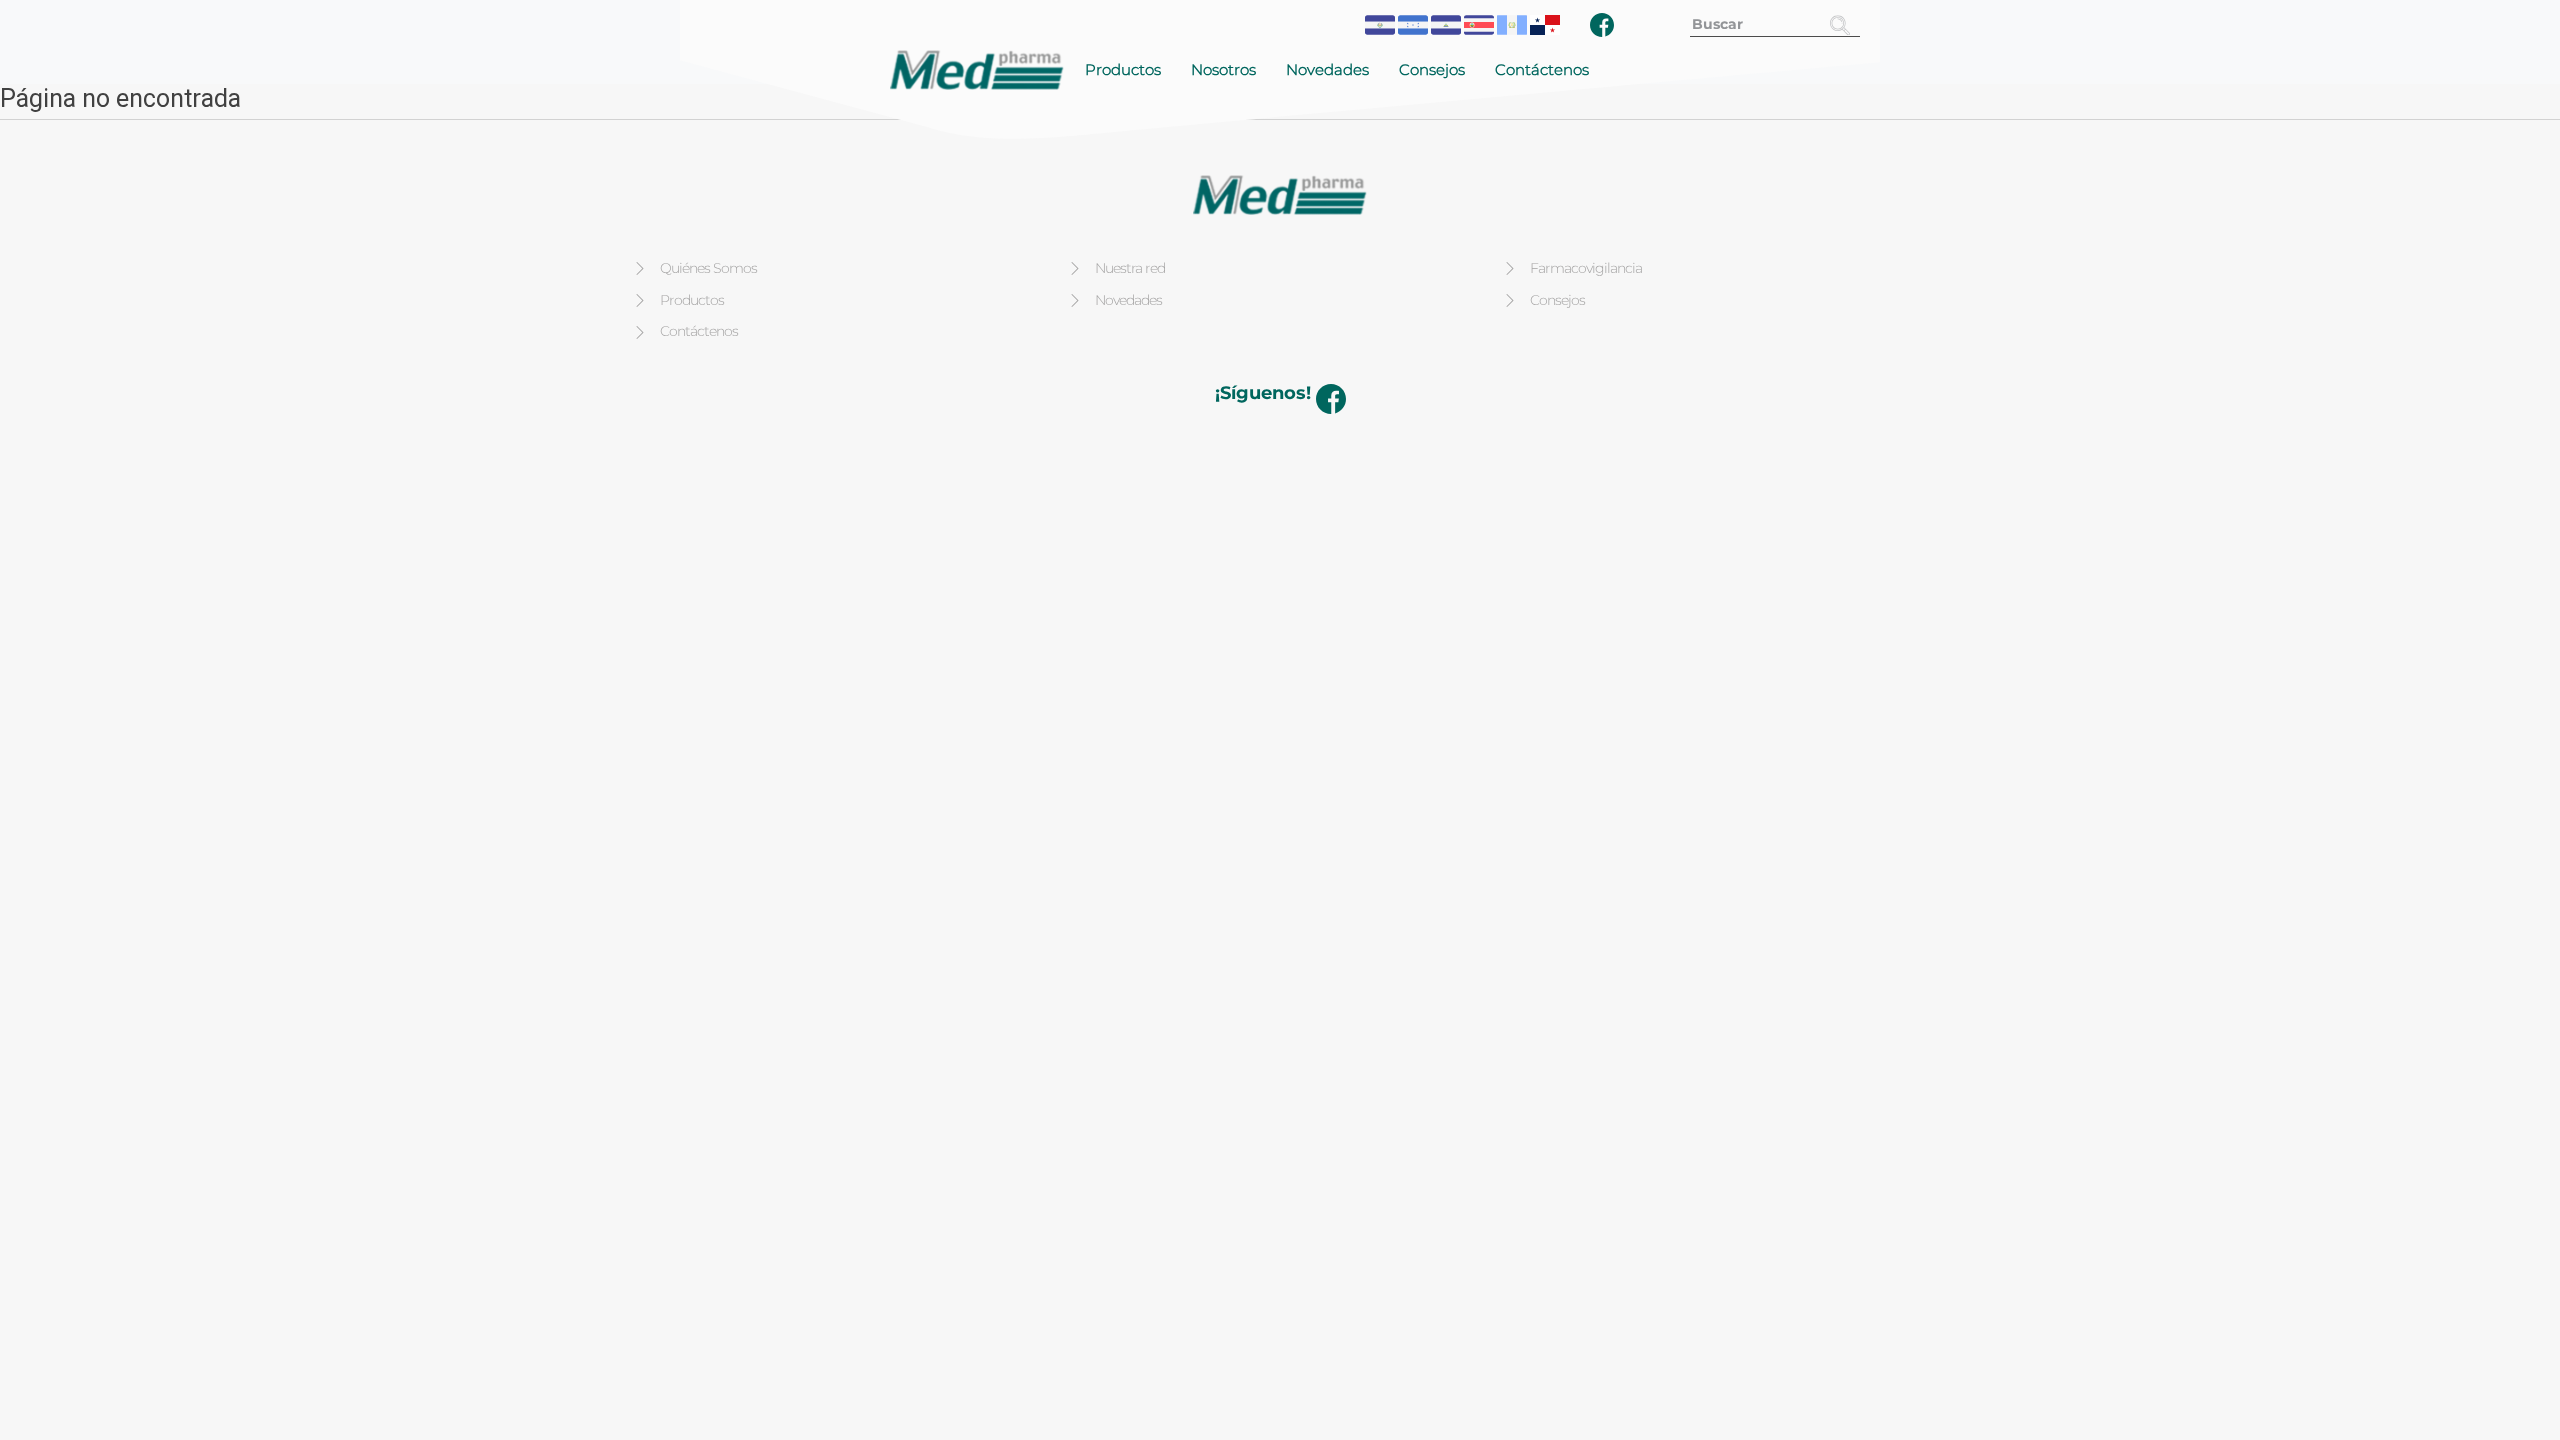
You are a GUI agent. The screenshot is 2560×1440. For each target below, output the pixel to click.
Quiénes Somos (708, 268)
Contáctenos (1542, 69)
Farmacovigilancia (1586, 268)
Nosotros (1223, 69)
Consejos (1432, 69)
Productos (1123, 69)
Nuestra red (1130, 268)
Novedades (1327, 69)
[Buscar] (1840, 24)
